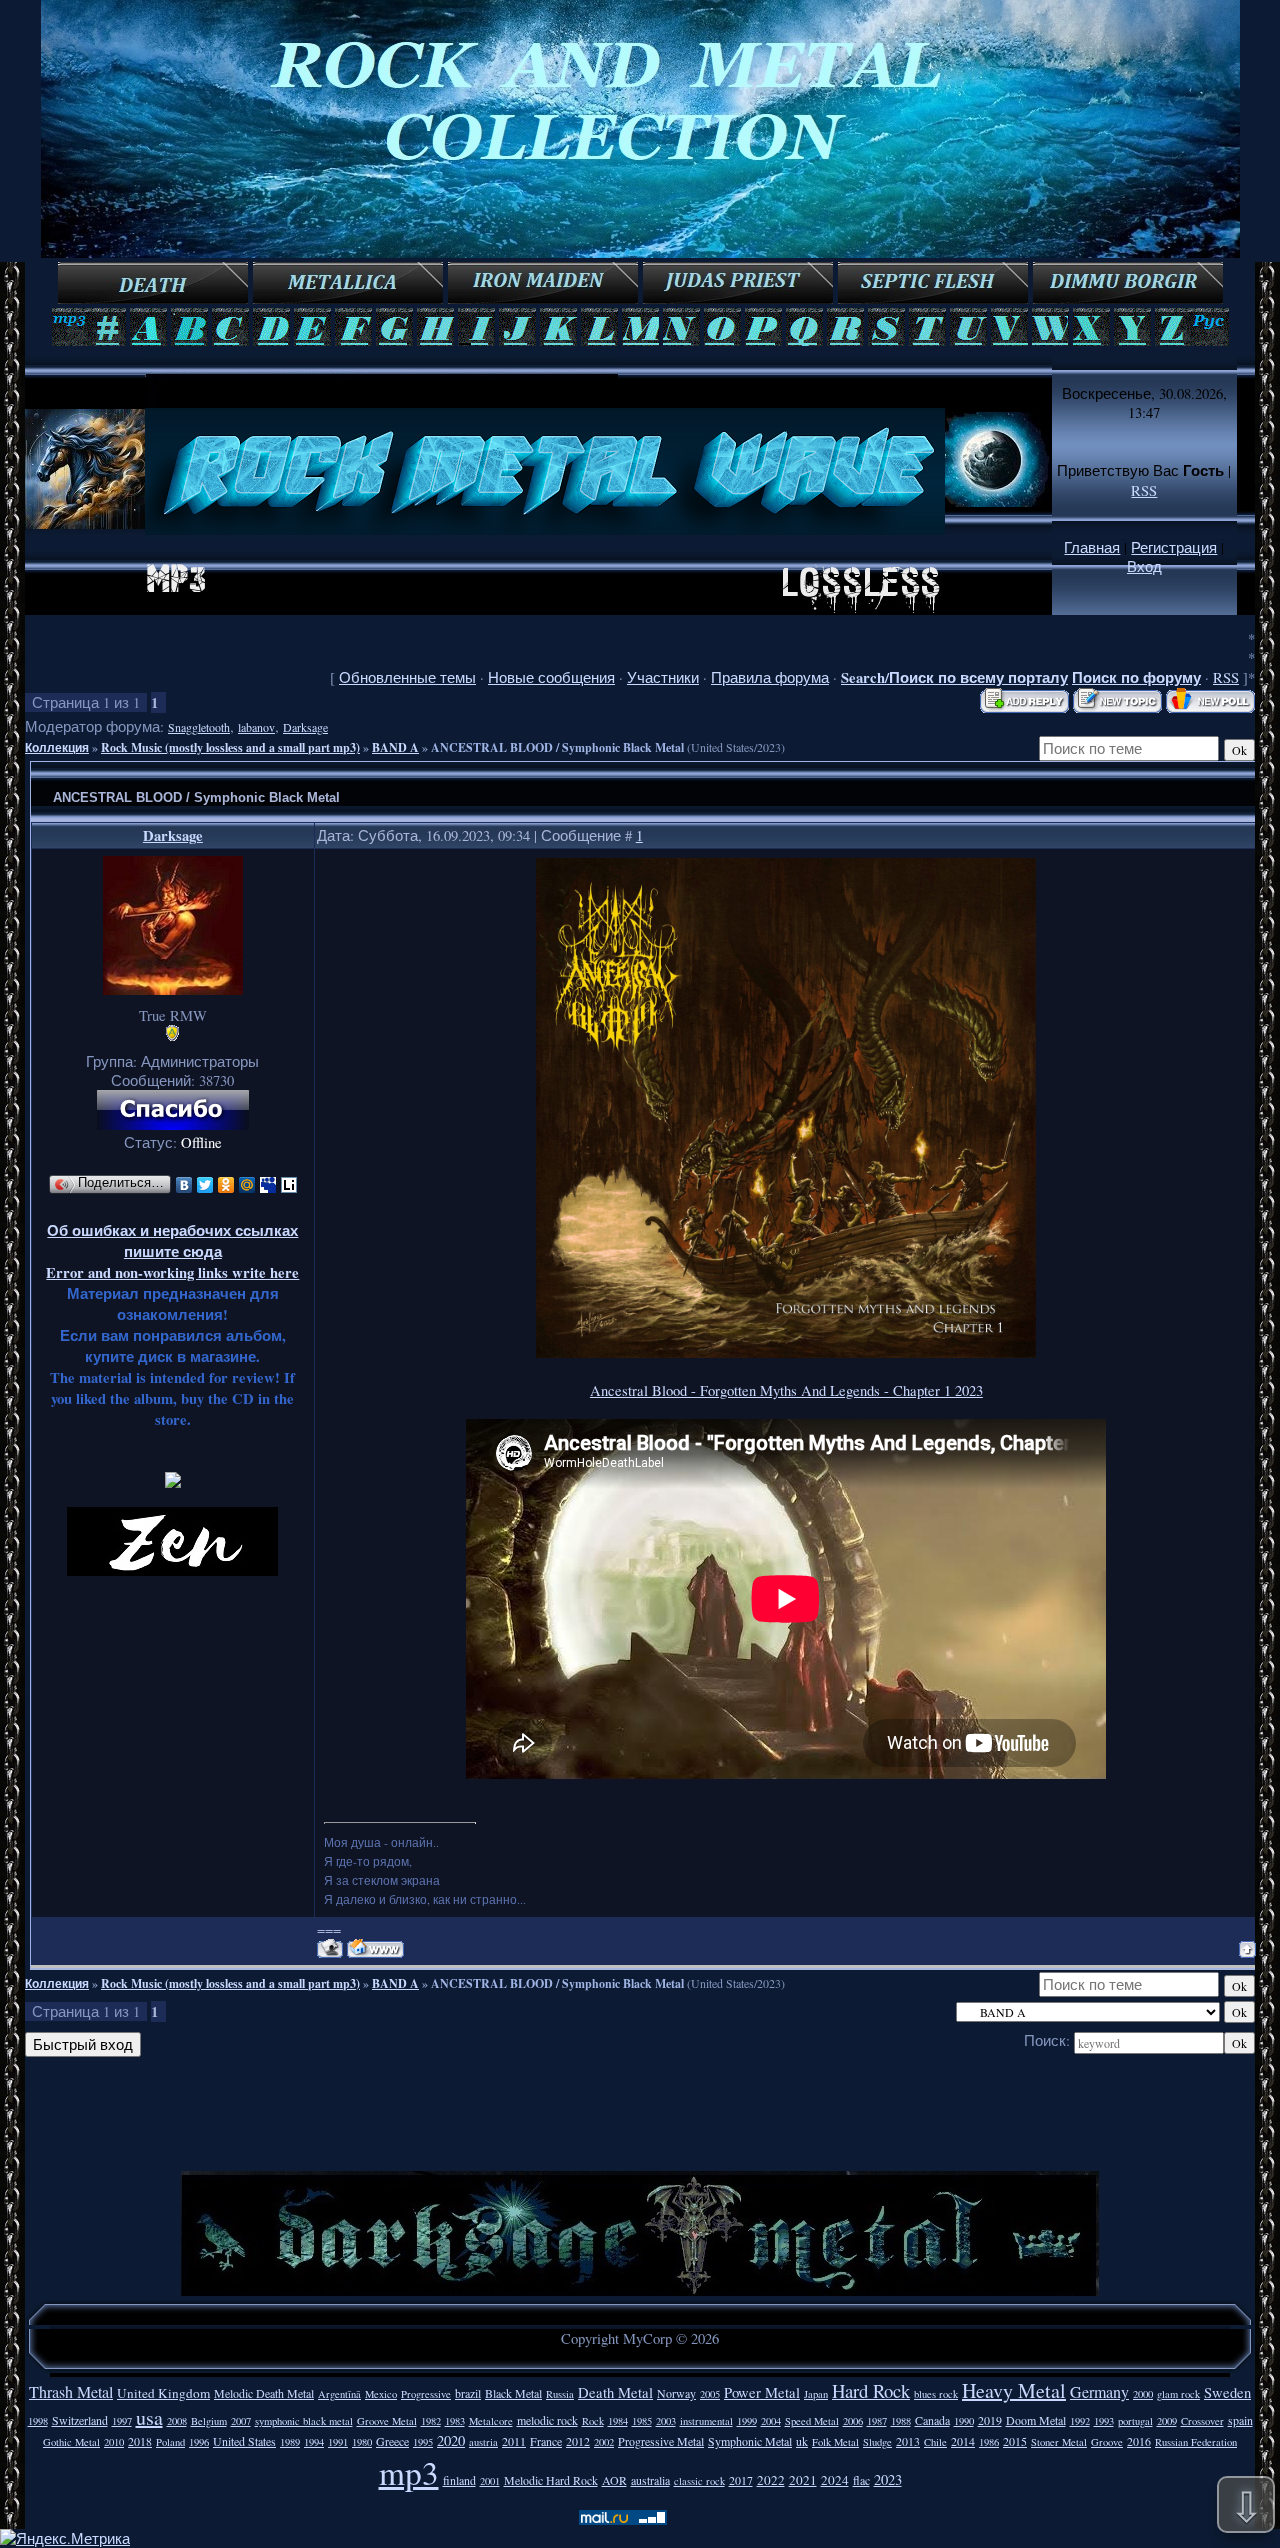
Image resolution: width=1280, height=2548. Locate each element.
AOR (614, 2480)
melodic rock (547, 2420)
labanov (256, 727)
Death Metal (615, 2392)
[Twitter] (205, 1185)
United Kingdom (163, 2393)
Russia (560, 2394)
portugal (1135, 2421)
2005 (710, 2394)
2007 (241, 2421)
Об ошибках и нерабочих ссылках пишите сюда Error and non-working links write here (172, 1251)
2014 (963, 2441)
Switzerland (80, 2420)
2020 (451, 2440)
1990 (964, 2421)
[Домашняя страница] (375, 1948)
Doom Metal (1036, 2420)
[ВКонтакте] (184, 1185)
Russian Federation (1196, 2442)
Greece (392, 2441)
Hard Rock (871, 2390)
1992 (1080, 2421)
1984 (618, 2421)
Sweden (1227, 2392)
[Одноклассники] (226, 1185)
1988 (901, 2421)
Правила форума (770, 677)
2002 (604, 2442)
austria (483, 2442)
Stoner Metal (1059, 2442)
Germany (1099, 2391)
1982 (431, 2421)
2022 (771, 2480)
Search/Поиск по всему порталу (954, 677)
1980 (362, 2442)
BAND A (395, 747)
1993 (1104, 2421)
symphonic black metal (304, 2421)
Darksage (305, 727)
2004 (771, 2421)
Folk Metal (835, 2442)
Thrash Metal (71, 2391)
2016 (1139, 2441)
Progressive (426, 2394)
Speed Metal (812, 2421)
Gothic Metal (71, 2442)
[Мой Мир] (247, 1185)
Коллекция (57, 747)
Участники (663, 677)
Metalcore (491, 2421)
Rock (593, 2421)
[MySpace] (268, 1185)
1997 (122, 2421)
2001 (490, 2481)
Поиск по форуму (1136, 677)
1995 (423, 2442)
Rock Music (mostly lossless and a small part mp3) (230, 747)
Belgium (209, 2421)
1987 (877, 2421)
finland (459, 2480)
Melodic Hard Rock (551, 2480)
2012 (578, 2441)
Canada (932, 2420)
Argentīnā (339, 2394)
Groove (1107, 2442)
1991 (338, 2442)
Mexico (381, 2394)
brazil (468, 2393)
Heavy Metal (1014, 2390)
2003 (666, 2421)
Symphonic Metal (750, 2441)
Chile (935, 2442)
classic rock (699, 2481)
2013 (908, 2441)
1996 (199, 2442)
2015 (1015, 2441)
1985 (642, 2421)
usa (149, 2417)
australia (650, 2480)
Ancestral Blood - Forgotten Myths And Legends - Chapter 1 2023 (786, 1390)
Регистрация (1174, 547)
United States (244, 2441)
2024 (835, 2480)
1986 (989, 2442)
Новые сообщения (551, 677)
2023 (888, 2479)
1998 (38, 2421)
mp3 (409, 2472)
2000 (1143, 2394)
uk (802, 2441)
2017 (741, 2480)
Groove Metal (387, 2421)
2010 (114, 2442)
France (546, 2441)
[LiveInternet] (289, 1185)
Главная (1092, 547)
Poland (170, 2442)
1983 (455, 2421)
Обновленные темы (407, 677)
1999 (747, 2421)
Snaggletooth (199, 727)
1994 (314, 2442)
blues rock (936, 2394)
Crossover (1202, 2421)
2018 (140, 2441)
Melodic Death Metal (264, 2393)
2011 (514, 2441)
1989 (290, 2442)
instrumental (706, 2421)
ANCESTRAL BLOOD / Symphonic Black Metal (557, 747)
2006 (853, 2421)
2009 (1167, 2421)
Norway (676, 2393)
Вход (1144, 566)
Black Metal (513, 2393)
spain (1240, 2420)
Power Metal (762, 2392)
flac (861, 2480)
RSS (1144, 490)
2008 (177, 2421)
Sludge (877, 2442)
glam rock (1178, 2394)
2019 (990, 2420)
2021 (803, 2480)
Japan (816, 2394)
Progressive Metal (661, 2441)
